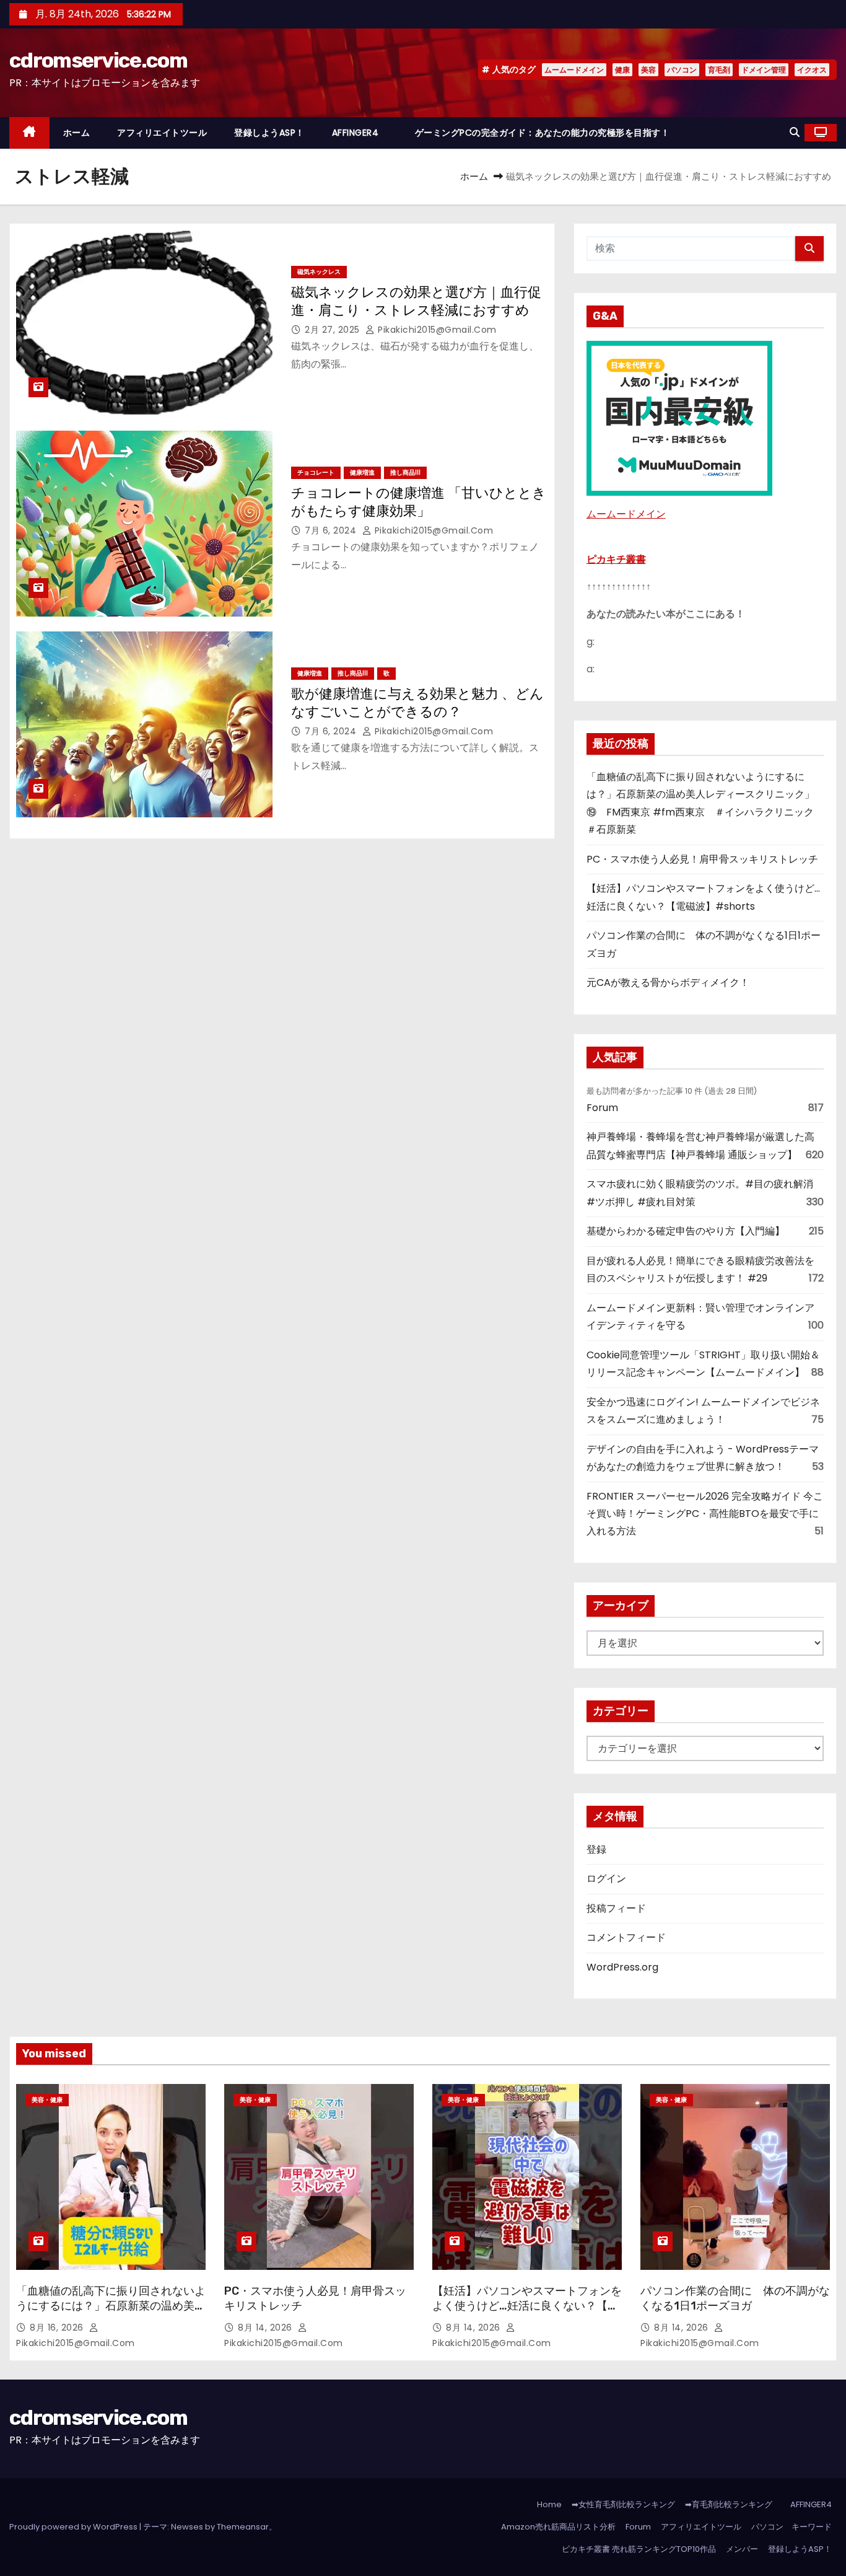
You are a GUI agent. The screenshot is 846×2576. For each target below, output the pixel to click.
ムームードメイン (574, 70)
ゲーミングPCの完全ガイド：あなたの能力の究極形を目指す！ (543, 133)
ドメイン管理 (764, 70)
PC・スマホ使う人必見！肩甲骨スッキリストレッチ (702, 859)
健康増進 (362, 473)
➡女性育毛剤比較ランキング (623, 2504)
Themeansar (243, 2527)
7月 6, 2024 (332, 530)
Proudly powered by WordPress (74, 2527)
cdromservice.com (98, 60)
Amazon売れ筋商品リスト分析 (558, 2527)
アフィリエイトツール (162, 133)
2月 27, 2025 (334, 330)
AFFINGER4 (360, 133)
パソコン (682, 70)
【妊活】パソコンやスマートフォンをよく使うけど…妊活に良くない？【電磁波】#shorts (527, 2306)
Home (549, 2504)
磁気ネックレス (319, 272)
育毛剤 (719, 70)
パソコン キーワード (791, 2527)
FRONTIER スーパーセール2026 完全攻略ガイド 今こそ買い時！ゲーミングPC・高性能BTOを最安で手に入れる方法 (705, 1514)
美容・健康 (47, 2100)
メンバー (742, 2549)
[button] (795, 132)
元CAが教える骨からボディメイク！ (668, 982)
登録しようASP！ (269, 133)
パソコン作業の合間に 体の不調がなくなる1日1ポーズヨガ (735, 2298)
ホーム (77, 133)
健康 (622, 70)
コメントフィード (626, 1937)
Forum (602, 1108)
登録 (596, 1849)
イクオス (812, 70)
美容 (648, 70)
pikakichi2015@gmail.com (436, 330)
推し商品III (405, 473)
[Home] (29, 133)
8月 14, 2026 (266, 2328)
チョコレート (316, 473)
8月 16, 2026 (58, 2328)
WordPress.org (622, 1967)
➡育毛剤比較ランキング (729, 2504)
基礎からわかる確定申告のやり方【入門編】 (686, 1231)
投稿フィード (616, 1908)
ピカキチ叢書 (616, 559)
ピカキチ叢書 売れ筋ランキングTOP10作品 (639, 2549)
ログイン (606, 1879)
